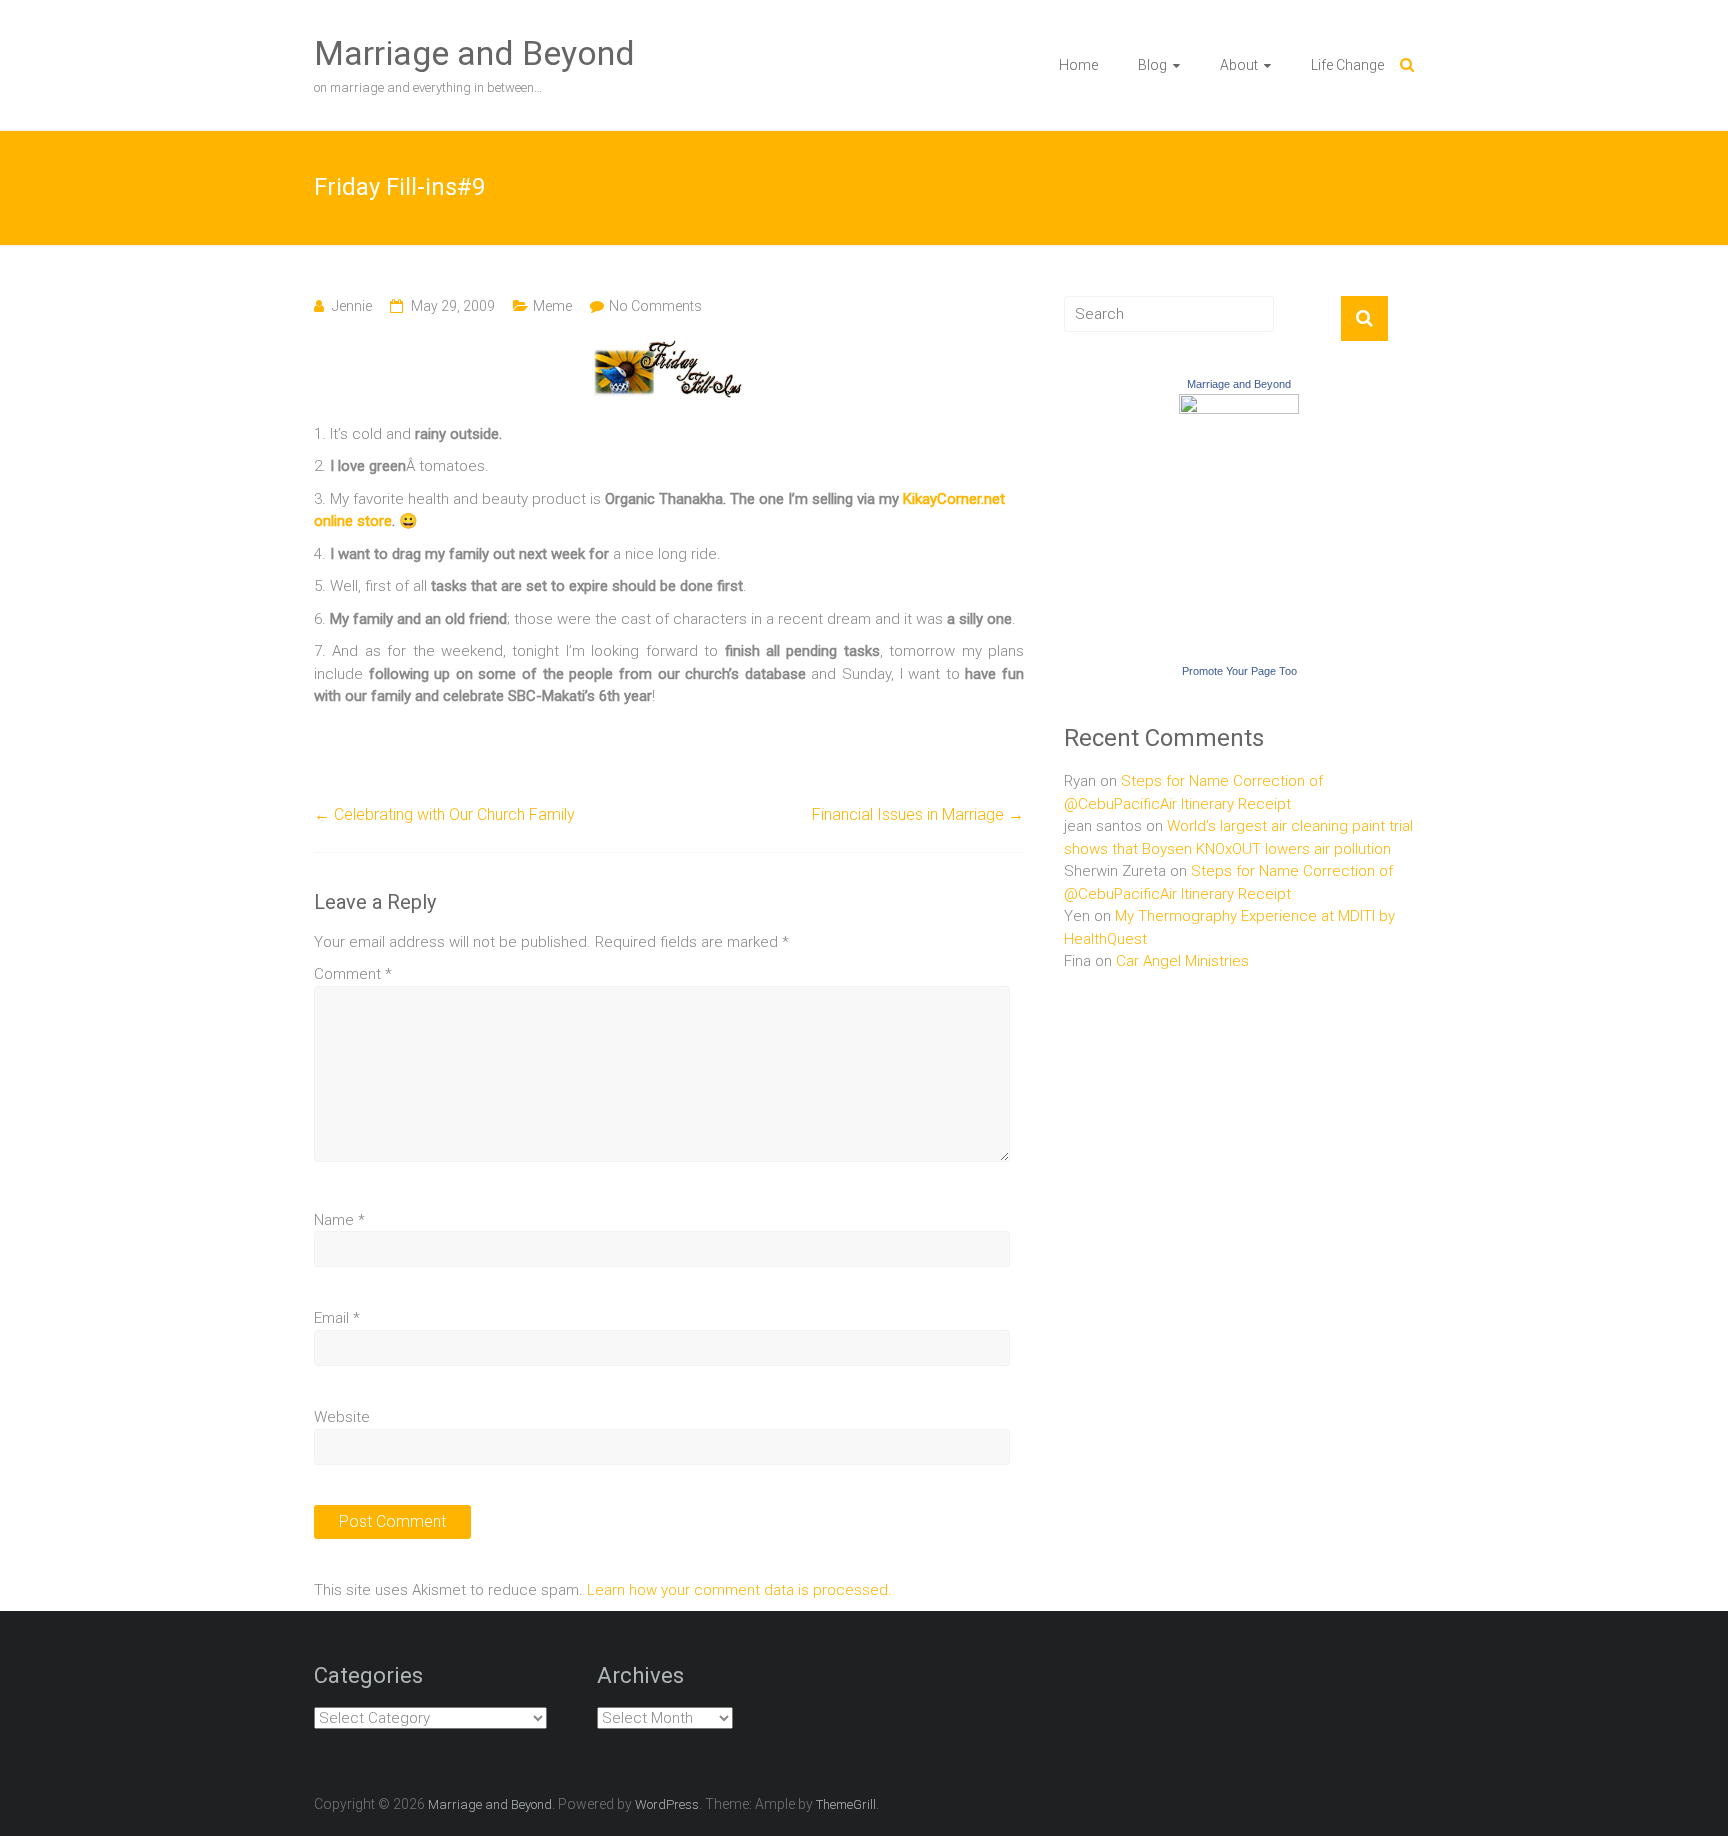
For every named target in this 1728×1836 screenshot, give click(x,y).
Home (1078, 65)
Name (339, 1220)
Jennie (352, 306)
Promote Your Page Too (1239, 671)
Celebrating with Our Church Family (444, 814)
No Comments (655, 306)
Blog (1152, 65)
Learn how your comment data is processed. (739, 1590)
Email (337, 1318)
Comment (353, 974)
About (1239, 65)
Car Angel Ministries (1182, 961)
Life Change (1347, 65)
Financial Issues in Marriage (918, 814)
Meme (552, 306)
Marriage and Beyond (474, 53)
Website (342, 1417)
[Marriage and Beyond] (1239, 405)
